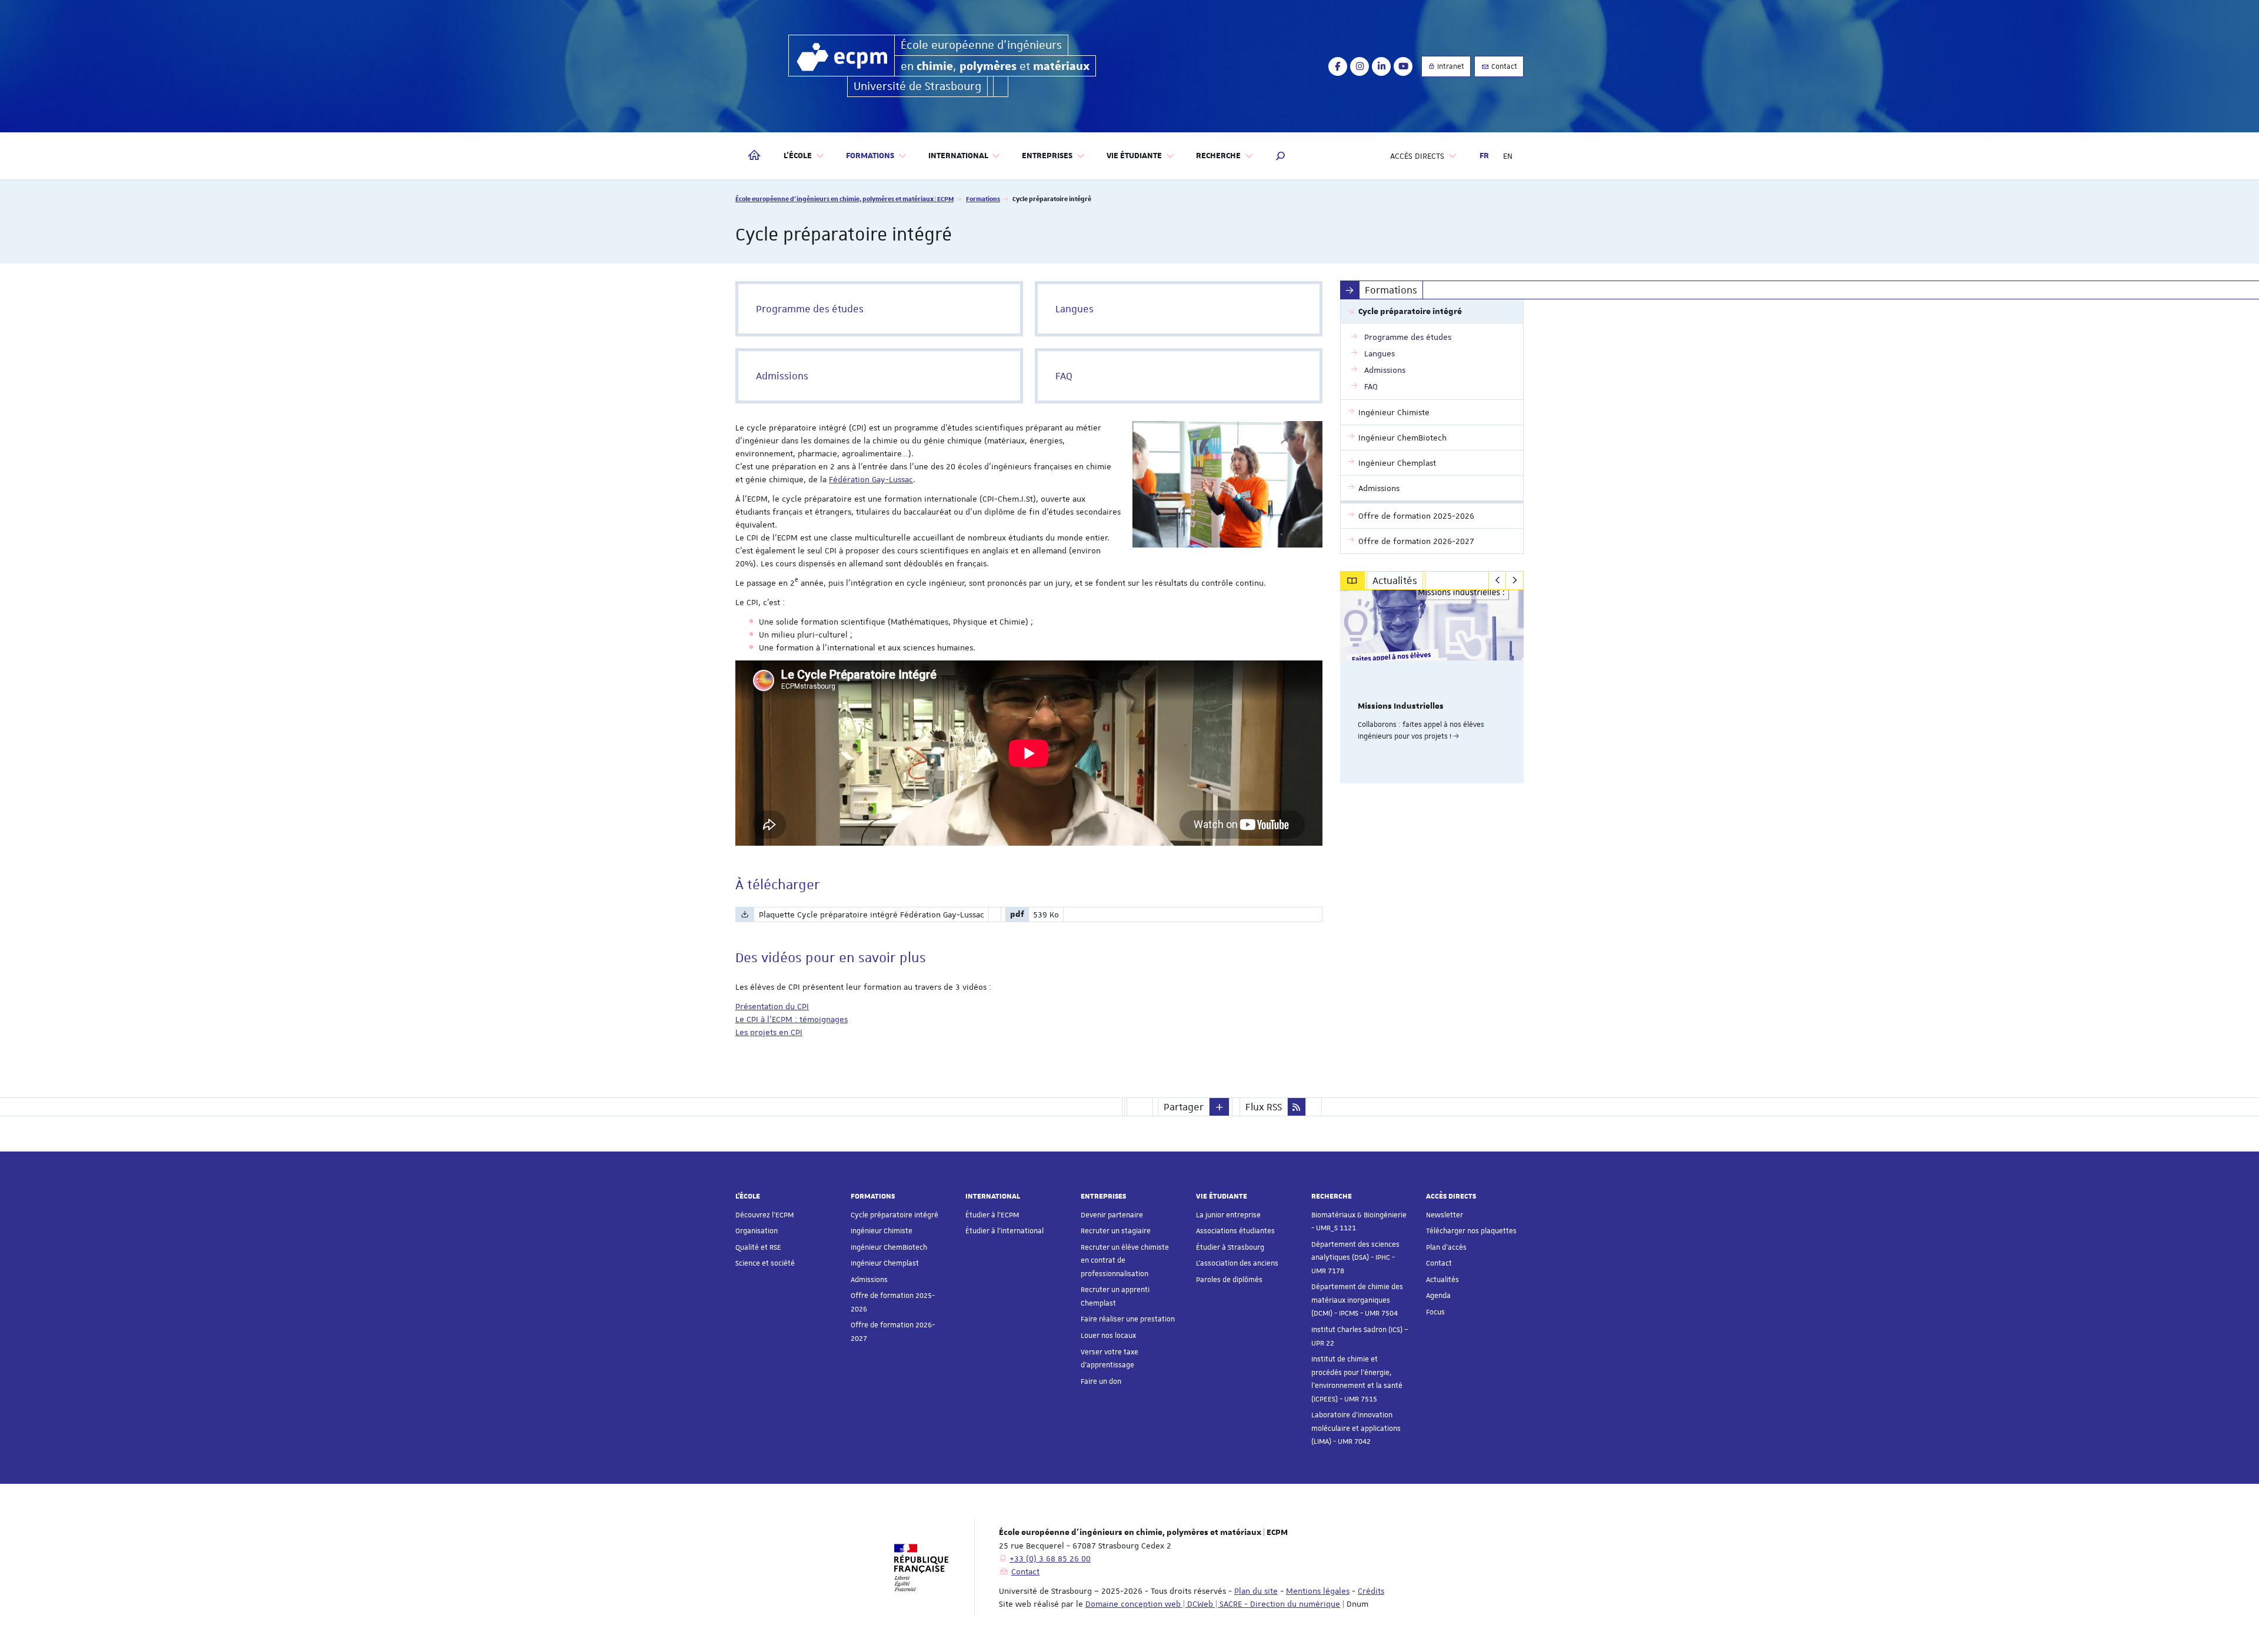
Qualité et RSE (758, 1247)
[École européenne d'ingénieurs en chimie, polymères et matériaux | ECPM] (842, 56)
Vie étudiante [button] (1134, 156)
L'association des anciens (1237, 1263)
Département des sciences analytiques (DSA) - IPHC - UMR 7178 (1355, 1258)
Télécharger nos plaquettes (1471, 1231)
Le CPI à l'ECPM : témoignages (792, 1019)
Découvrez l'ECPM (764, 1215)
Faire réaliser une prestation (1128, 1319)
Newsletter (1445, 1215)
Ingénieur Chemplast (885, 1263)
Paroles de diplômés (1229, 1280)
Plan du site (1256, 1591)
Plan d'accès (1446, 1247)
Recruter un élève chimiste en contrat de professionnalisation (1125, 1261)
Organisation (757, 1231)
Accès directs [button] (1417, 156)
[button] (1281, 156)
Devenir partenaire (1112, 1215)
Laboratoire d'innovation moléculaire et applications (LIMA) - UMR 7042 (1356, 1428)
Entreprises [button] (1047, 156)
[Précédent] (1497, 580)
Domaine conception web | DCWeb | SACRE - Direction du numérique (1213, 1604)
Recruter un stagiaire (1116, 1231)
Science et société (765, 1263)
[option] (1432, 687)
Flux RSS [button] (1264, 1107)
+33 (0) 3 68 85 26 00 (1050, 1558)
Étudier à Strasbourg (1230, 1247)
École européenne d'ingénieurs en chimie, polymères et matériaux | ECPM (844, 198)
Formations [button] (870, 156)
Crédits (1371, 1591)
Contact (1503, 66)
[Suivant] (1515, 580)
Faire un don (1101, 1381)
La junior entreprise (1228, 1215)
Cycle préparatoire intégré (894, 1215)
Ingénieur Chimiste (882, 1231)
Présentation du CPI (772, 1006)
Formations (983, 198)
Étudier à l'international (1004, 1231)
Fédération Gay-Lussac (871, 479)
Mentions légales (1318, 1591)
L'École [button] (798, 156)
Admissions (869, 1280)
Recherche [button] (1218, 156)
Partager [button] (1184, 1107)
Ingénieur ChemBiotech (889, 1247)
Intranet (1450, 66)
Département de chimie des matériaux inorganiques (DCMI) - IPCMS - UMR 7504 (1357, 1300)
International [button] (958, 156)
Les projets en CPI (769, 1032)
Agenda (1438, 1296)
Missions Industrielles (1401, 706)
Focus (1435, 1312)
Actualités (1442, 1280)
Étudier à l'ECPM (992, 1215)
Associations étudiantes (1235, 1231)
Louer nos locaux (1108, 1336)
